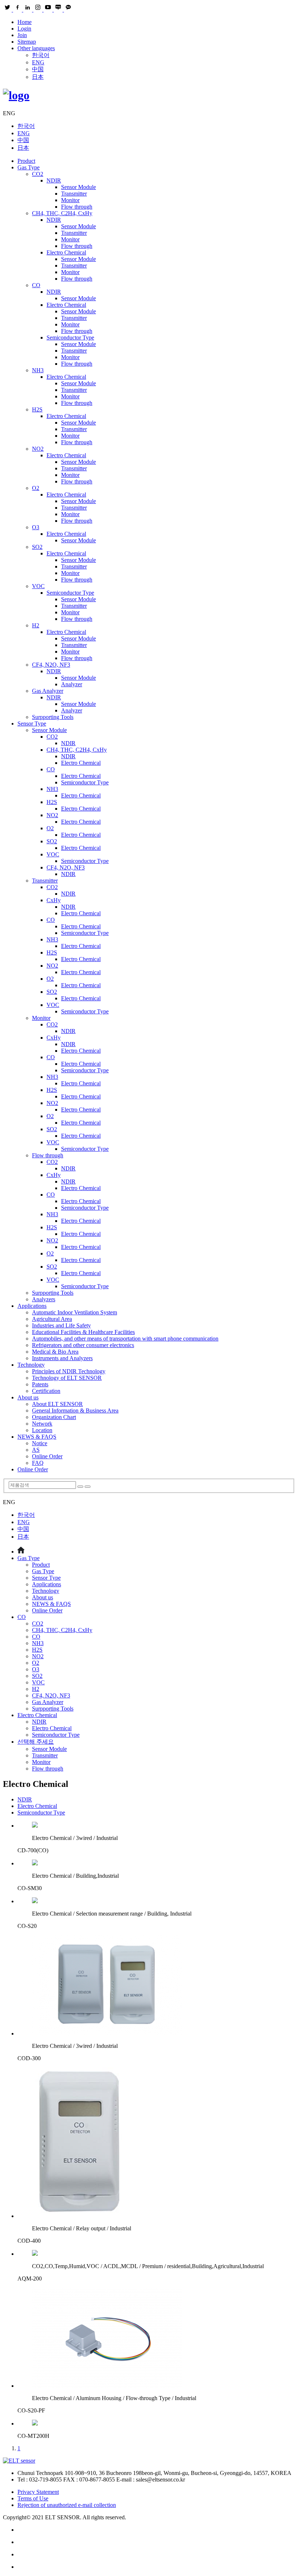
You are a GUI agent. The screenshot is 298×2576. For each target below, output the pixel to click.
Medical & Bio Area (55, 1352)
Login (24, 29)
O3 (36, 527)
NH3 (38, 370)
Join (22, 35)
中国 (38, 69)
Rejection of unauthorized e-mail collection (67, 2505)
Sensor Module (78, 187)
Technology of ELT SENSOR (67, 1378)
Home (25, 22)
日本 (38, 77)
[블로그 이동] (156, 2542)
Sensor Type (32, 724)
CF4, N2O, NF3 (51, 665)
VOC (38, 586)
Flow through (77, 207)
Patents (40, 1384)
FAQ (38, 1463)
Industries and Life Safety (61, 1325)
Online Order (47, 1456)
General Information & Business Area (75, 1410)
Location (42, 1430)
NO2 (38, 449)
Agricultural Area (52, 1319)
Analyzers (44, 1299)
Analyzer (72, 684)
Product (26, 161)
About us (28, 1397)
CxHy (54, 900)
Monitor (70, 200)
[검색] (80, 1487)
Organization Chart (54, 1417)
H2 (36, 625)
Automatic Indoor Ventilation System (74, 1312)
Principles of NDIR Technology (69, 1371)
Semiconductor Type (70, 337)
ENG (38, 62)
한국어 (41, 55)
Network (42, 1424)
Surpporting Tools (53, 717)
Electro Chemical (66, 252)
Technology (31, 1365)
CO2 (38, 174)
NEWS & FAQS (37, 1437)
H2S (37, 409)
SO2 (37, 547)
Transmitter (74, 194)
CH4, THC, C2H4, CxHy (62, 213)
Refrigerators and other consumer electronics (83, 1345)
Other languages (36, 48)
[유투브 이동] (156, 2555)
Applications (32, 1306)
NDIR (54, 180)
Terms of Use (33, 2498)
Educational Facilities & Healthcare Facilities (83, 1332)
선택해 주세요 (36, 1742)
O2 (36, 488)
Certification (46, 1391)
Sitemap (27, 42)
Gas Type (29, 167)
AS (36, 1450)
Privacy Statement (38, 2492)
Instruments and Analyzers (62, 1358)
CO (36, 285)
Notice (40, 1443)
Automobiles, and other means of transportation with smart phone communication (125, 1339)
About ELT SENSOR (57, 1404)
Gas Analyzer (48, 691)
